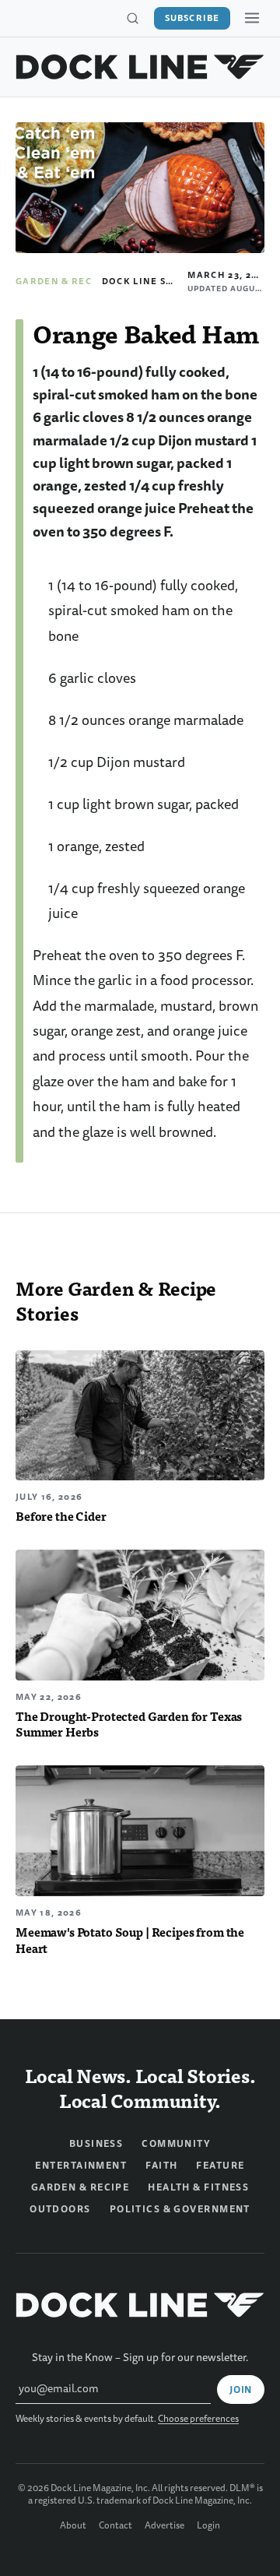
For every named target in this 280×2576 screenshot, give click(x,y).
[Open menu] (252, 18)
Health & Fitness (198, 2187)
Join (241, 2390)
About (73, 2526)
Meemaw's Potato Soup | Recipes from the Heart (130, 1940)
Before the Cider (61, 1516)
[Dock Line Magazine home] (140, 67)
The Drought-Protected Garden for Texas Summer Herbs (129, 1724)
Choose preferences (198, 2419)
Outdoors (60, 2209)
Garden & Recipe (62, 281)
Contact (115, 2526)
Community (176, 2144)
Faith (161, 2166)
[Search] (132, 19)
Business (96, 2144)
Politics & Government (180, 2209)
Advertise (164, 2526)
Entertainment (81, 2166)
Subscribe (192, 18)
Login (208, 2526)
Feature (220, 2166)
